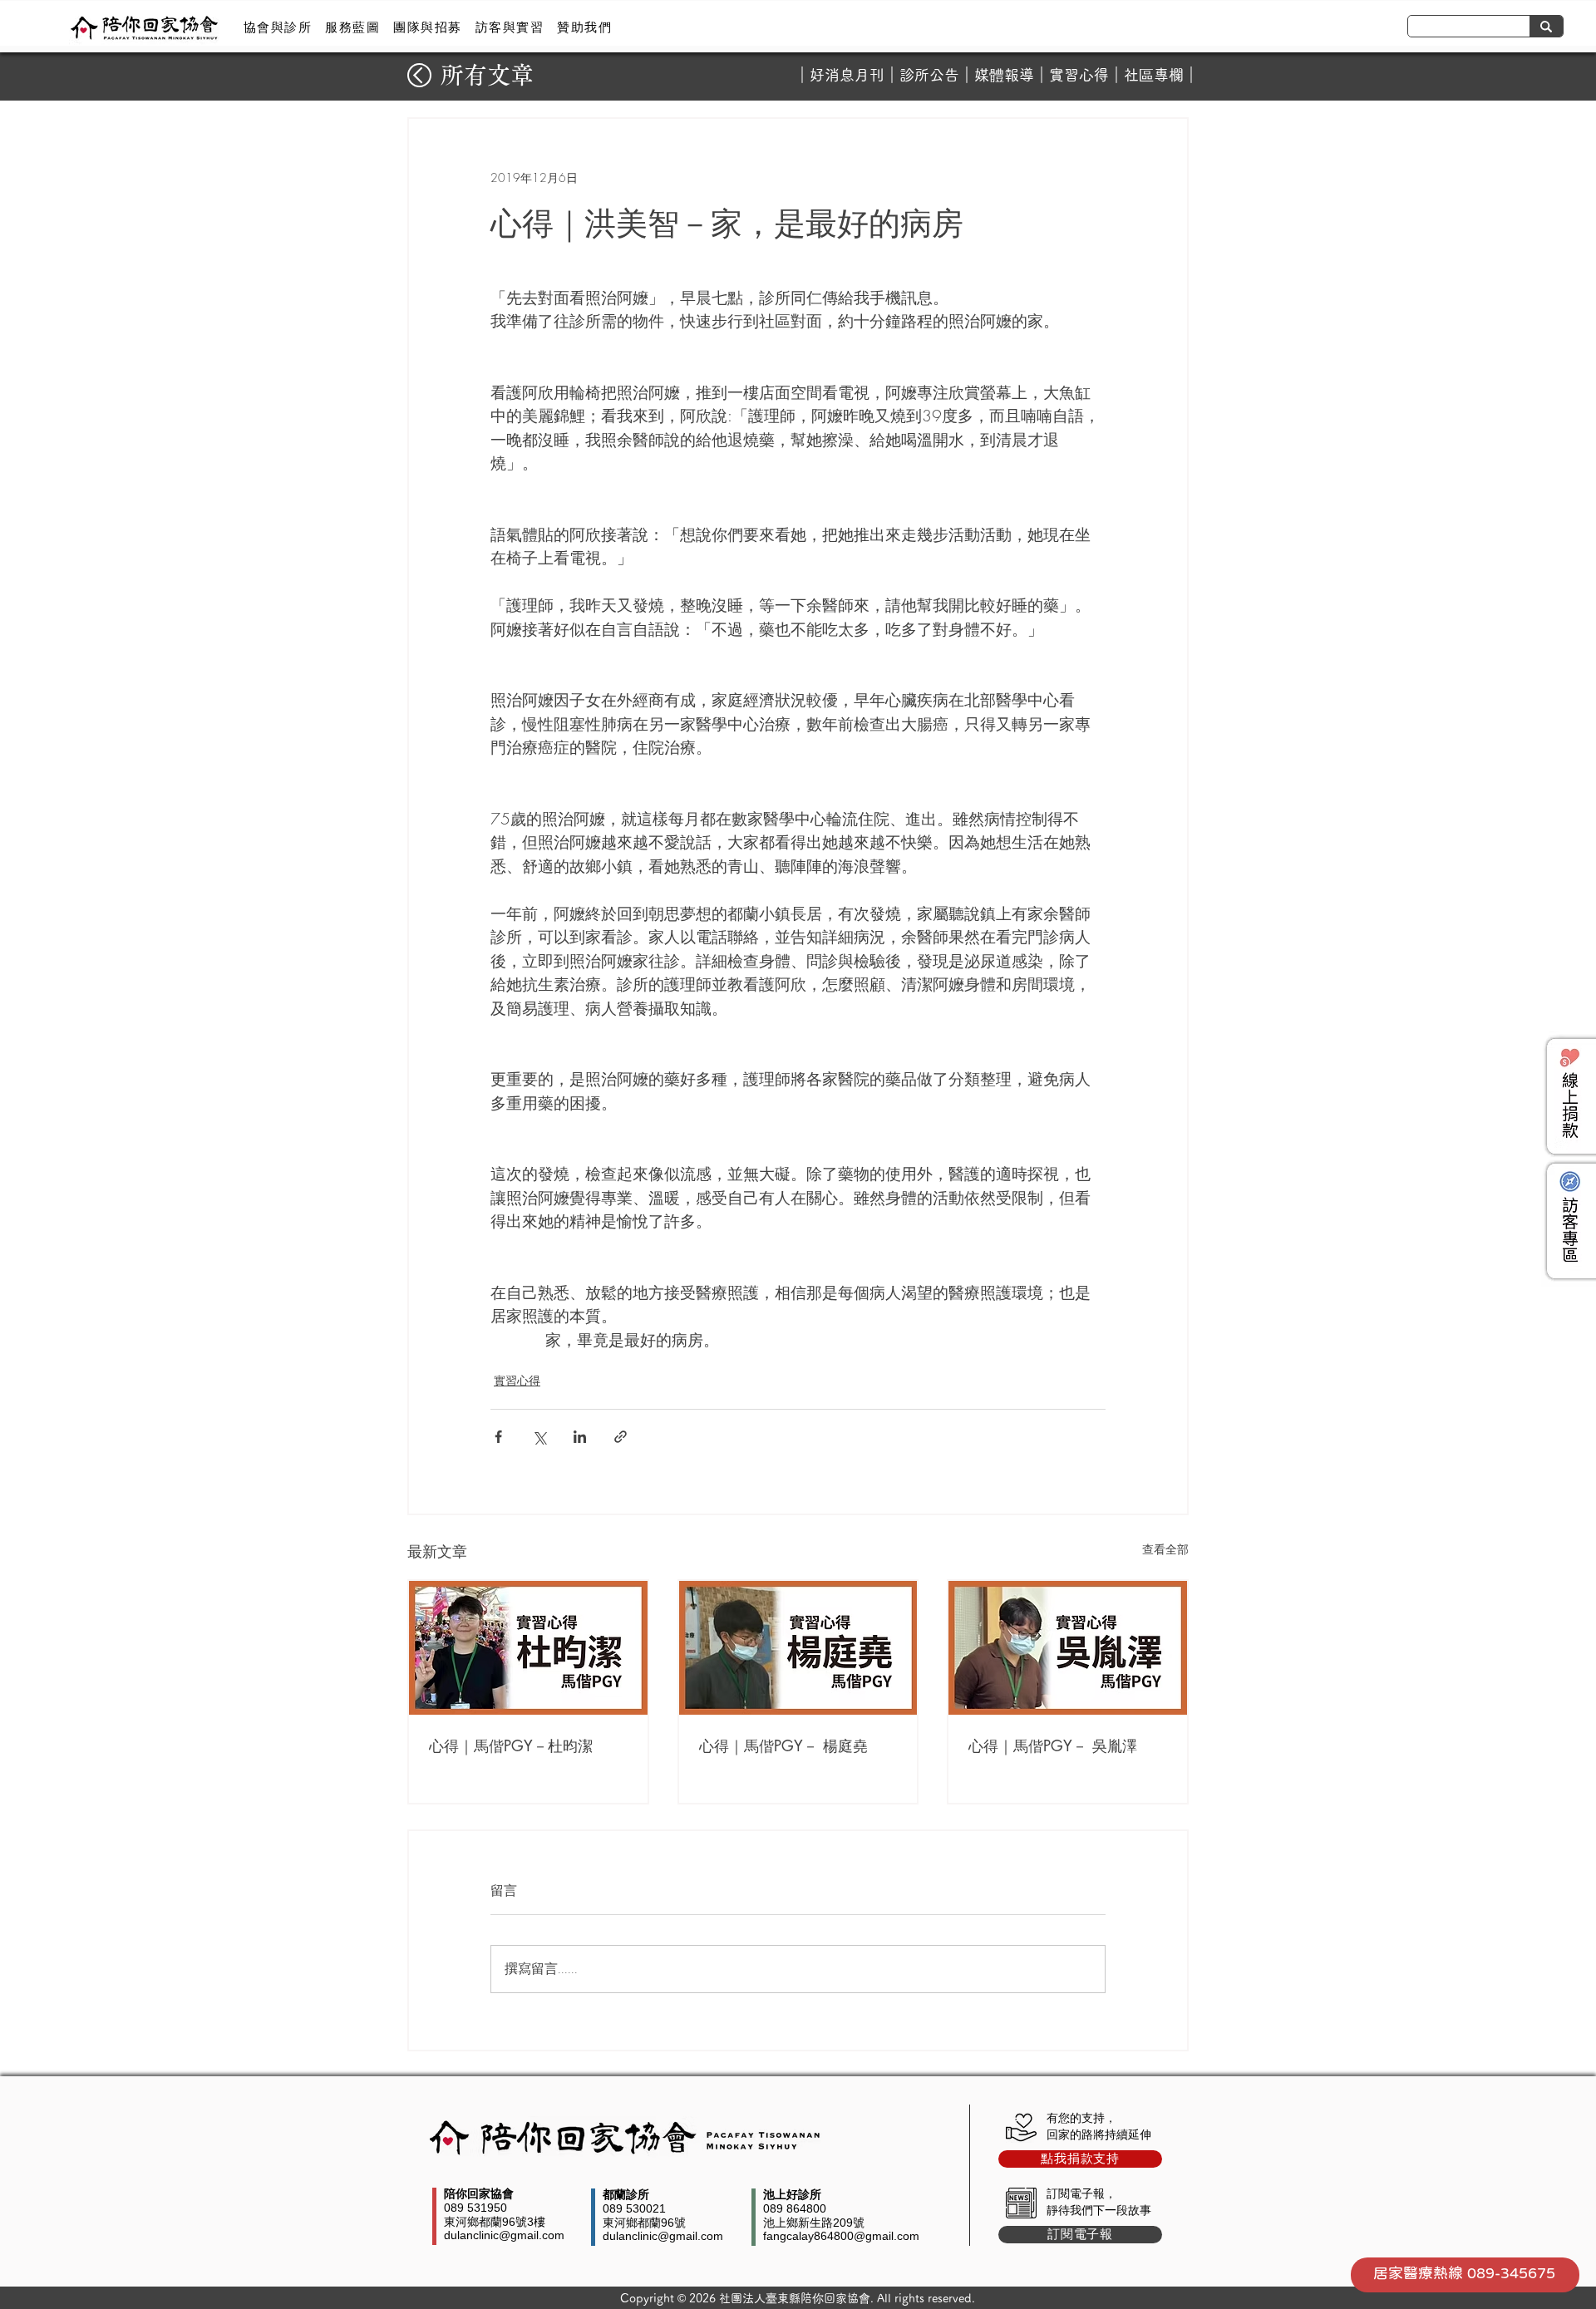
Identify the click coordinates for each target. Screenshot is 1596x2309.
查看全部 (1165, 1549)
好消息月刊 (847, 75)
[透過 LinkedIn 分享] (580, 1437)
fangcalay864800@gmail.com (841, 2236)
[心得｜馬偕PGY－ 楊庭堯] (798, 1648)
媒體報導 (1004, 75)
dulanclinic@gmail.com (504, 2235)
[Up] (419, 75)
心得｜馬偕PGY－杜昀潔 (511, 1745)
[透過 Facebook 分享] (498, 1437)
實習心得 (1079, 75)
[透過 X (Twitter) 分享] (539, 1437)
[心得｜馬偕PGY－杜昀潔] (528, 1648)
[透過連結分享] (621, 1437)
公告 (944, 75)
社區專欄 (1154, 75)
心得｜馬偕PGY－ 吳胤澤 (1053, 1745)
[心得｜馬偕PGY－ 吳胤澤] (1068, 1648)
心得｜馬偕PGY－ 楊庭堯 (783, 1745)
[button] (278, 27)
